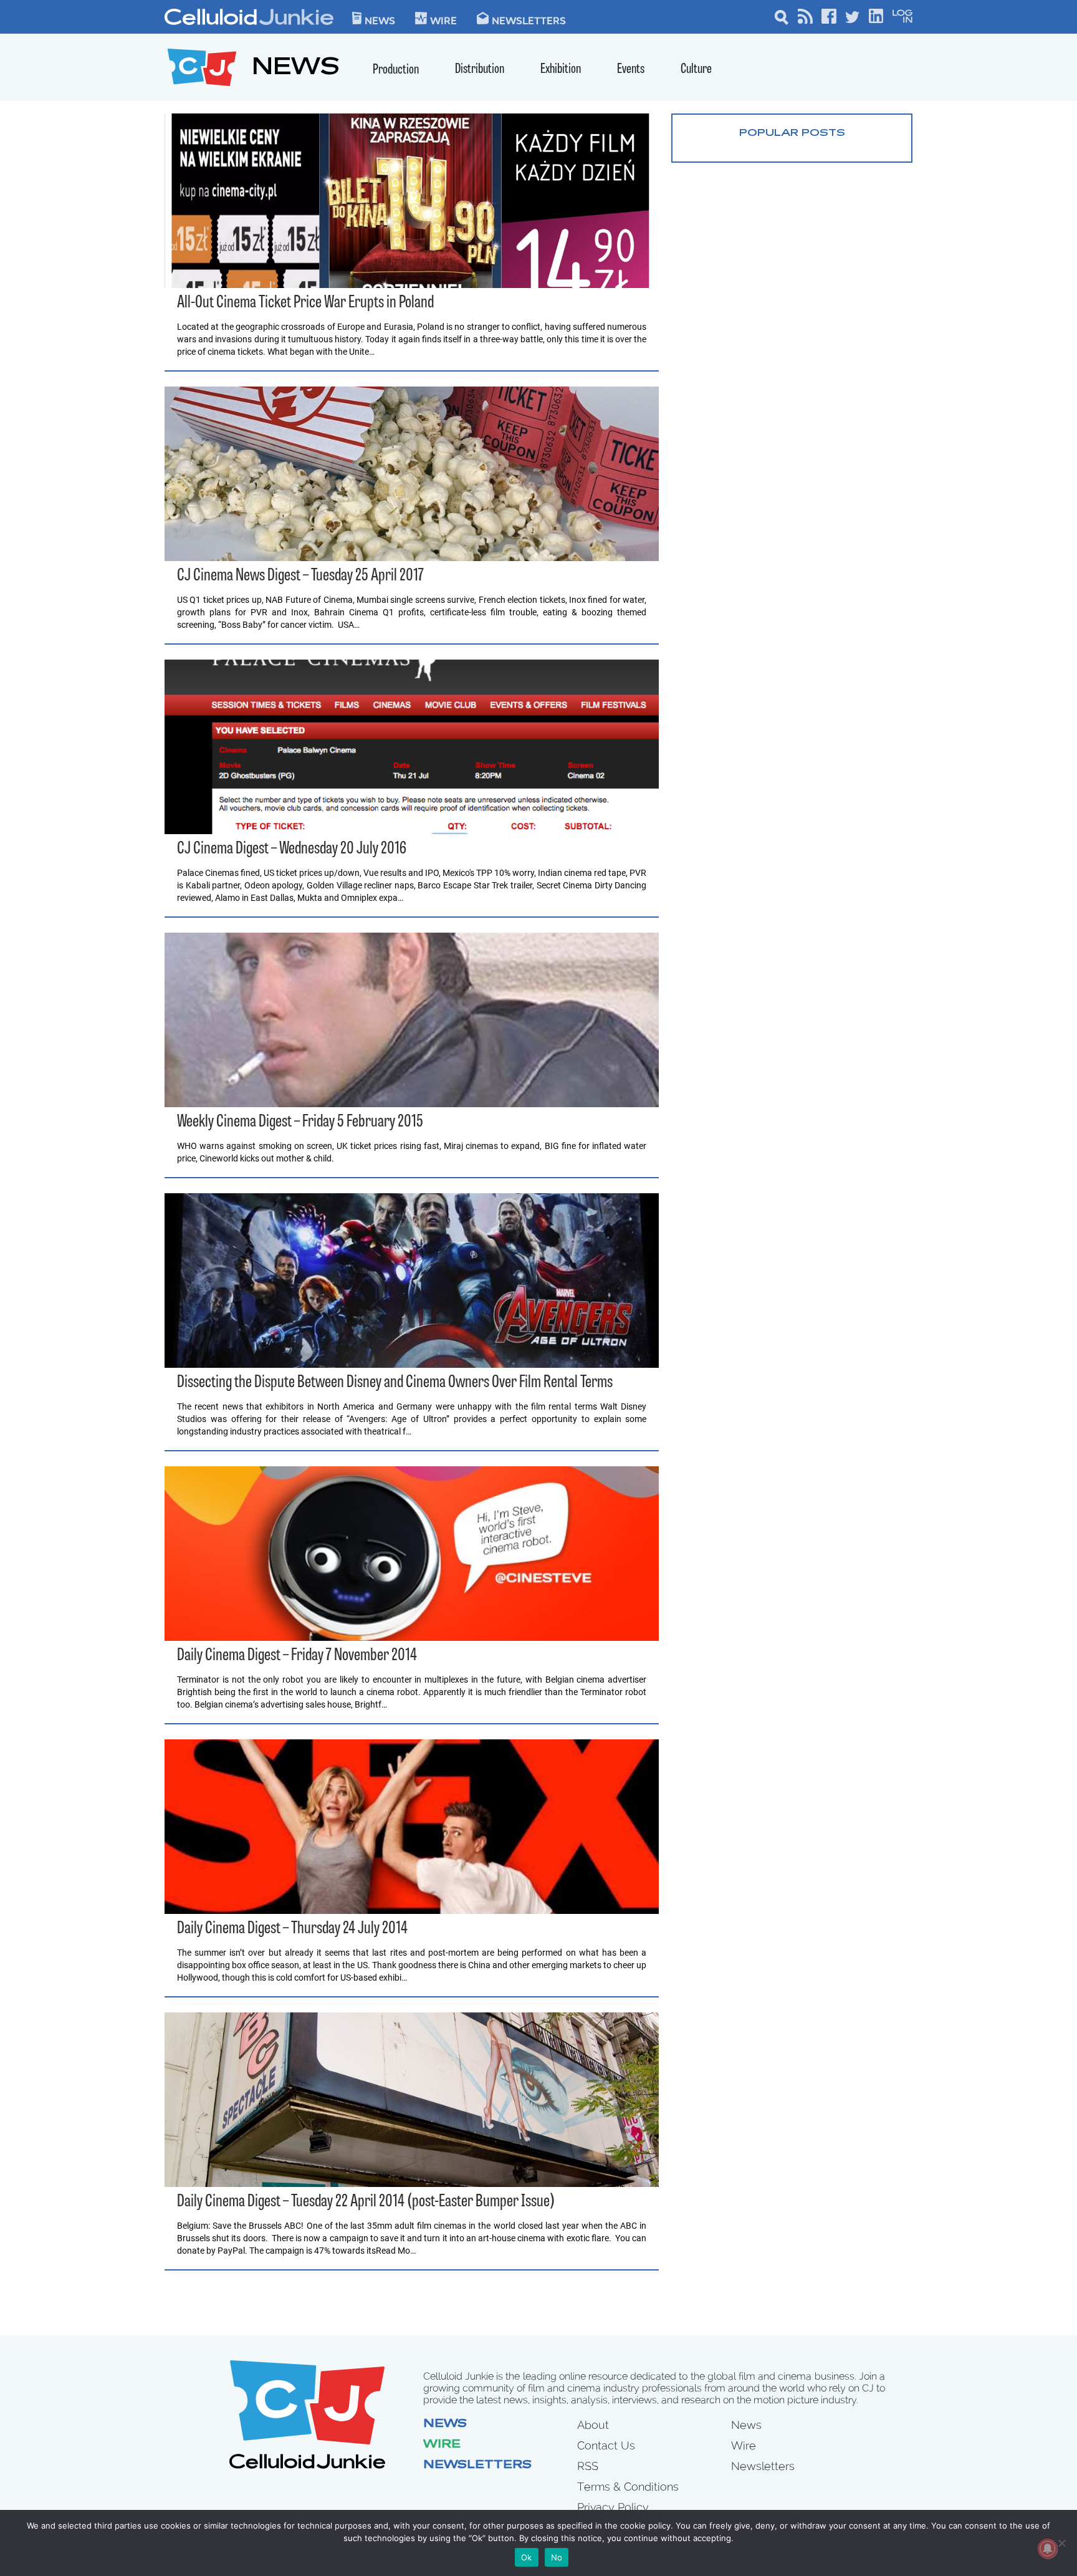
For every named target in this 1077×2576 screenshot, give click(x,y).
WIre (443, 20)
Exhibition (561, 70)
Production (396, 70)
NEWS (296, 69)
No (557, 2557)
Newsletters (529, 20)
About (593, 2425)
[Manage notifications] (1048, 2549)
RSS (588, 2466)
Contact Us (606, 2445)
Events (631, 70)
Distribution (480, 70)
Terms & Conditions (628, 2487)
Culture (696, 70)
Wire (442, 2445)
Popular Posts (792, 133)
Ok (527, 2557)
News (380, 20)
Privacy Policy (613, 2507)
